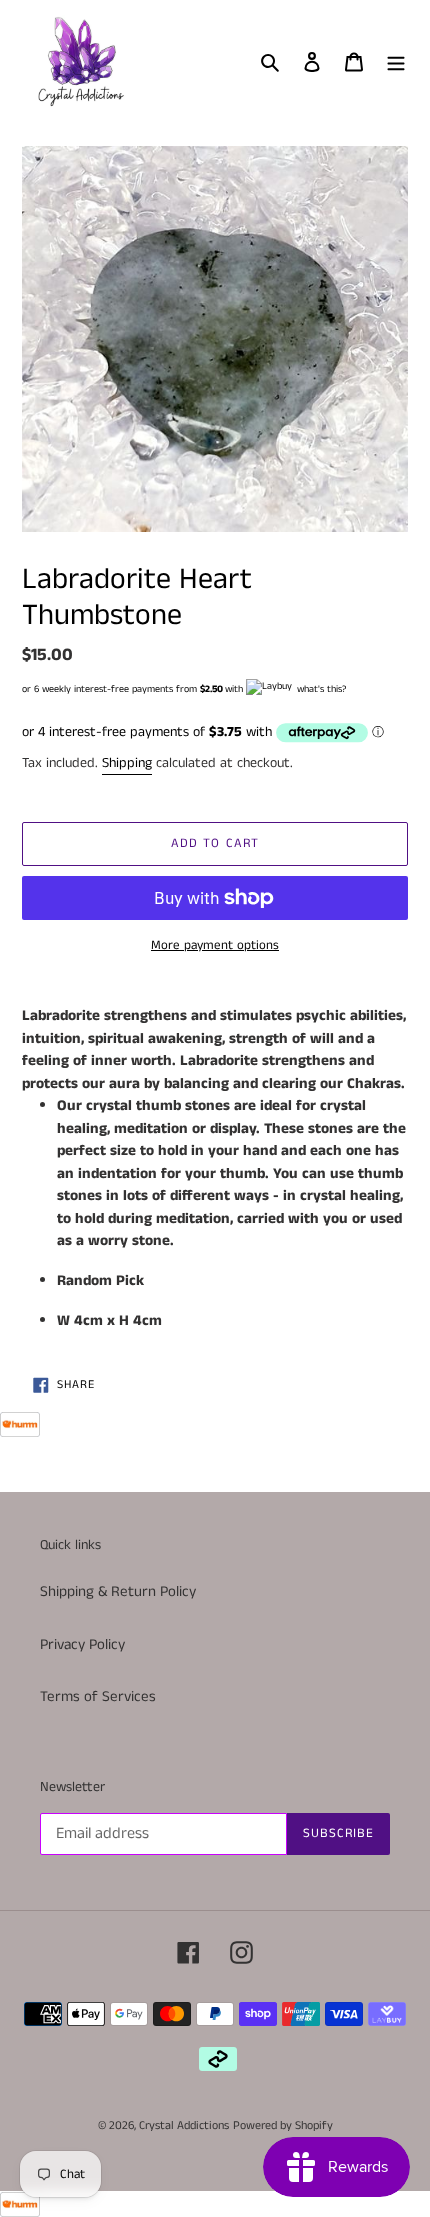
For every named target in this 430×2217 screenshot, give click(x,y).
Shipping (127, 763)
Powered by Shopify (283, 2125)
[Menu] (396, 61)
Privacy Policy (82, 1644)
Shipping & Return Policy (118, 1591)
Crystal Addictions (184, 2125)
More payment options (215, 945)
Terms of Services (98, 1696)
